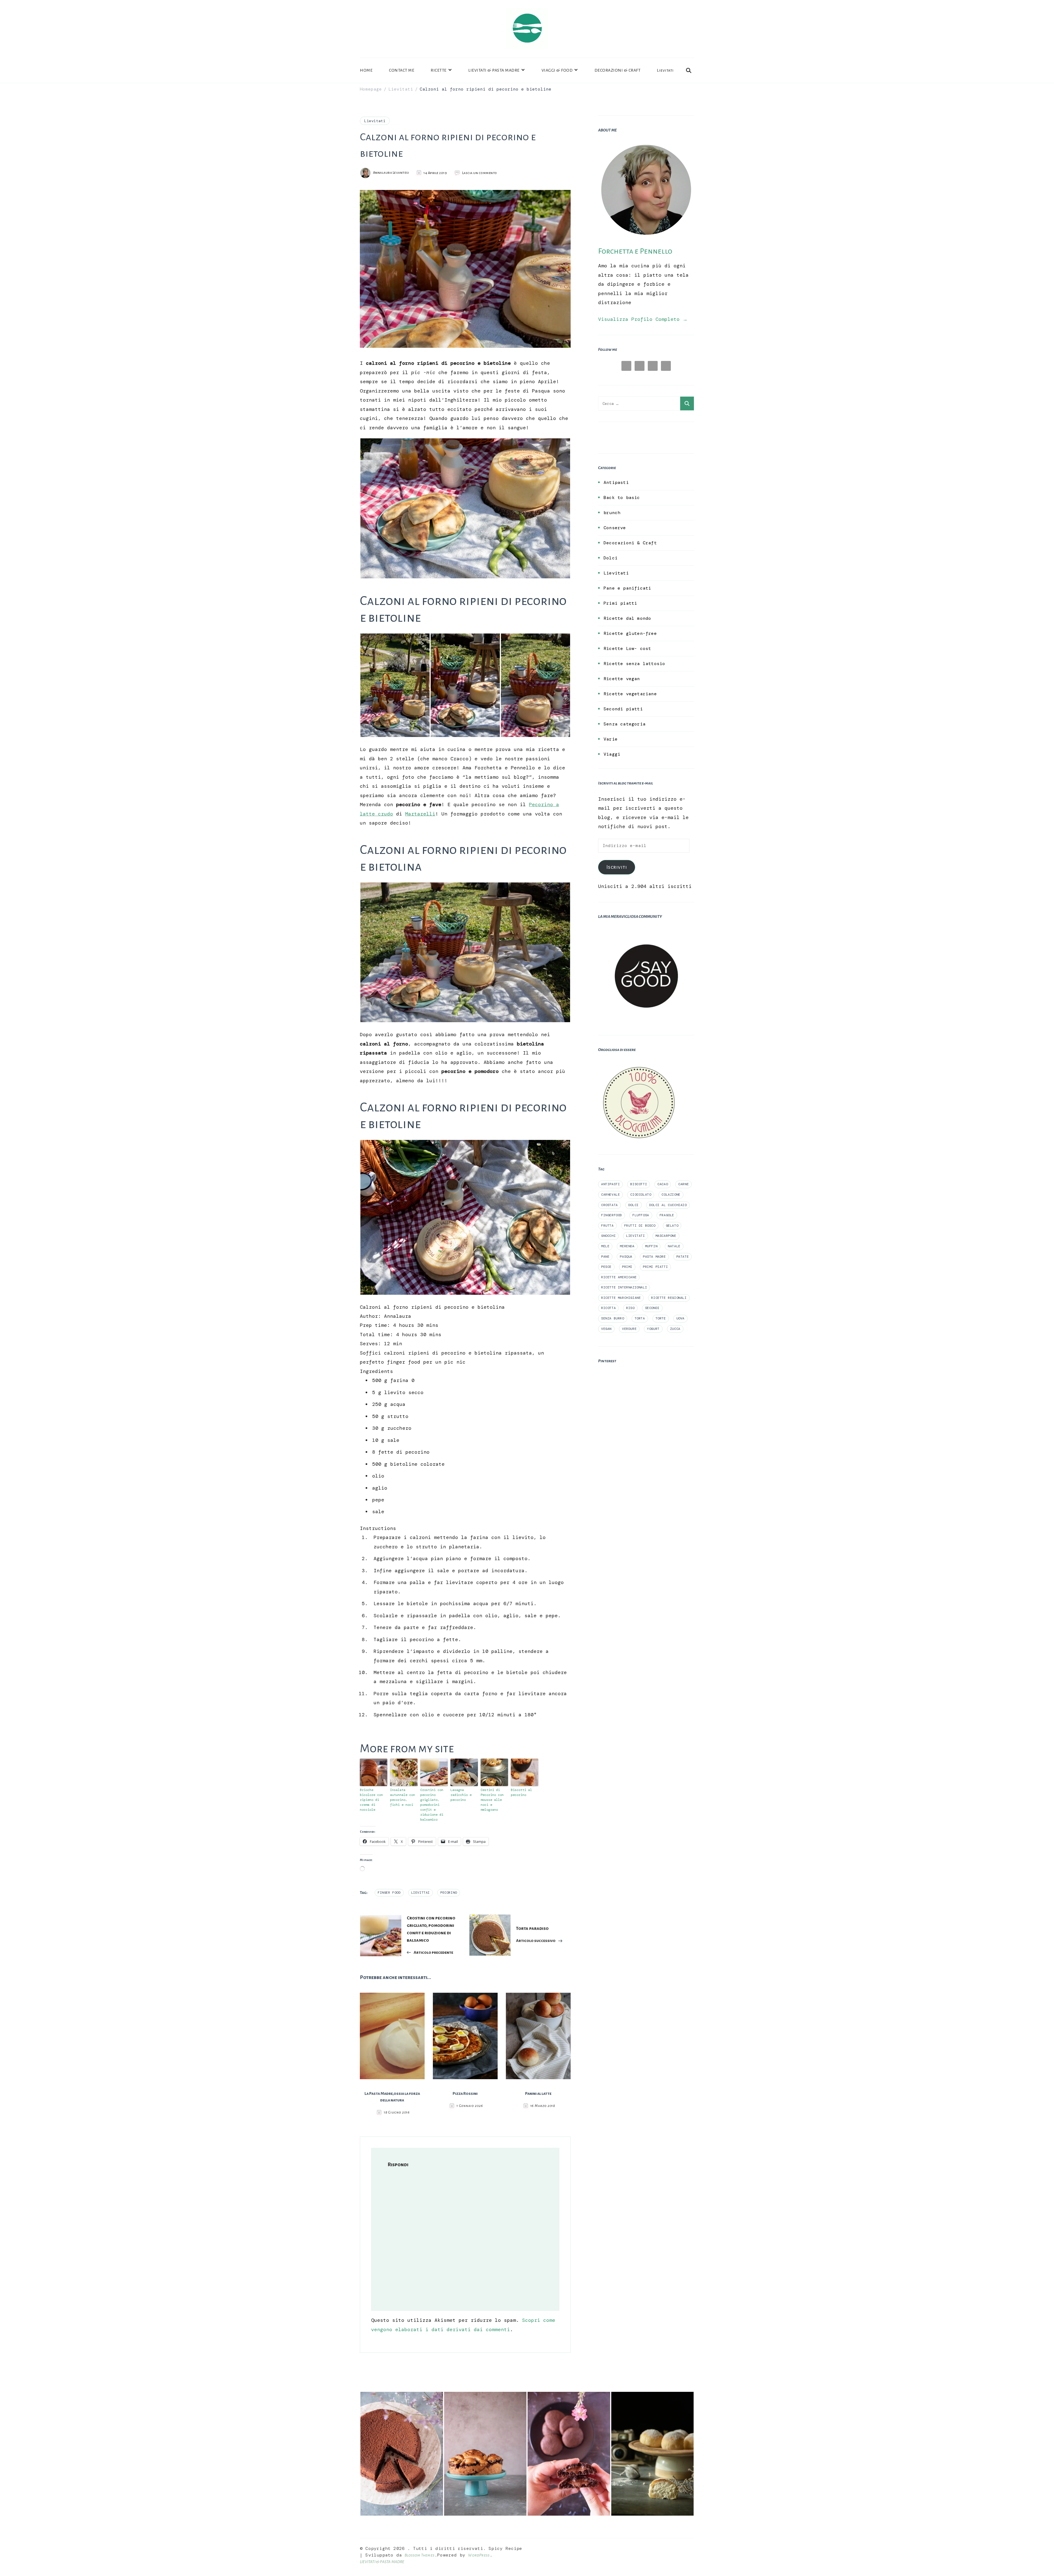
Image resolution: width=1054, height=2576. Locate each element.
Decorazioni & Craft (630, 543)
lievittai (421, 1893)
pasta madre (654, 1257)
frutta (607, 1226)
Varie (611, 739)
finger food (389, 1893)
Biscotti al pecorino (521, 1792)
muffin (651, 1246)
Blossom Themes (420, 2555)
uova (680, 1318)
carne (683, 1184)
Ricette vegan (622, 679)
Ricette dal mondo (627, 618)
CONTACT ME (402, 70)
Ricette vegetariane (630, 694)
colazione (671, 1195)
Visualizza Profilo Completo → (643, 319)
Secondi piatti (623, 709)
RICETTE (439, 70)
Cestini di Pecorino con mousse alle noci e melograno (492, 1800)
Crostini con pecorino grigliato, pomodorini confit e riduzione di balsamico (432, 1805)
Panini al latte (538, 2093)
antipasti (610, 1184)
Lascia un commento (480, 173)
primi (627, 1267)
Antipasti (616, 482)
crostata (609, 1205)
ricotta (608, 1308)
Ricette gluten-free (630, 633)
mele (605, 1246)
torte (661, 1318)
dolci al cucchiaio (668, 1205)
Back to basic (622, 497)
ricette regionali (669, 1298)
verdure (629, 1329)
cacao (663, 1184)
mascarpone (666, 1236)
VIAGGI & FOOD (557, 70)
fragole (667, 1215)
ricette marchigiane (621, 1298)
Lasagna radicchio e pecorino (461, 1795)
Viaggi (612, 754)
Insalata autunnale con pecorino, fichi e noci (403, 1797)
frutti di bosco (640, 1226)
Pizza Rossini (465, 2093)
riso (630, 1308)
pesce (606, 1267)
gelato (672, 1226)
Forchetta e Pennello (635, 251)
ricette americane (619, 1277)
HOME (366, 70)
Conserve (615, 528)
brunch (612, 513)
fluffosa (641, 1215)
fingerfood (612, 1215)
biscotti (639, 1184)
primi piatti (655, 1267)
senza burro (613, 1318)
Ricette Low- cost (627, 648)
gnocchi (608, 1236)
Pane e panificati (627, 588)
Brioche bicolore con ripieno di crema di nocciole (371, 1800)
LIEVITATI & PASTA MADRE (494, 70)
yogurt (653, 1329)
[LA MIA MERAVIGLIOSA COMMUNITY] (646, 932)
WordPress (479, 2555)
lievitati (635, 1236)
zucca (675, 1329)
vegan (606, 1329)
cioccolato (641, 1195)
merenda (627, 1246)
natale (674, 1246)
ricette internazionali (624, 1287)
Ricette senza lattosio (634, 664)
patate (683, 1257)
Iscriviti (617, 867)
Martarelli (420, 814)
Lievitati (665, 70)
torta (640, 1318)
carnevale (610, 1195)
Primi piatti (620, 603)
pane (605, 1257)
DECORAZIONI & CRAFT (618, 70)
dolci (633, 1205)
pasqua (626, 1257)
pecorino (449, 1893)
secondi (652, 1308)
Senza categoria (625, 724)
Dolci (611, 558)
